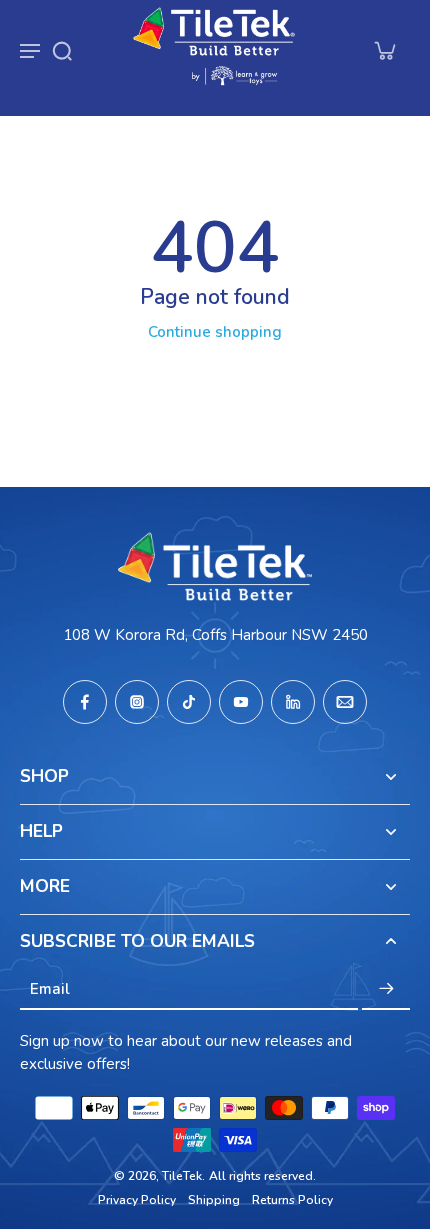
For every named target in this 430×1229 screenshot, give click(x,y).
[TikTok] (189, 702)
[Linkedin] (293, 702)
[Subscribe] (386, 989)
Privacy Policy (137, 1200)
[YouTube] (241, 702)
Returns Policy (292, 1200)
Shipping (214, 1200)
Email (50, 989)
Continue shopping (215, 332)
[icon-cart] (384, 50)
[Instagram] (137, 702)
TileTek (182, 1176)
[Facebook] (85, 702)
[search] (62, 50)
